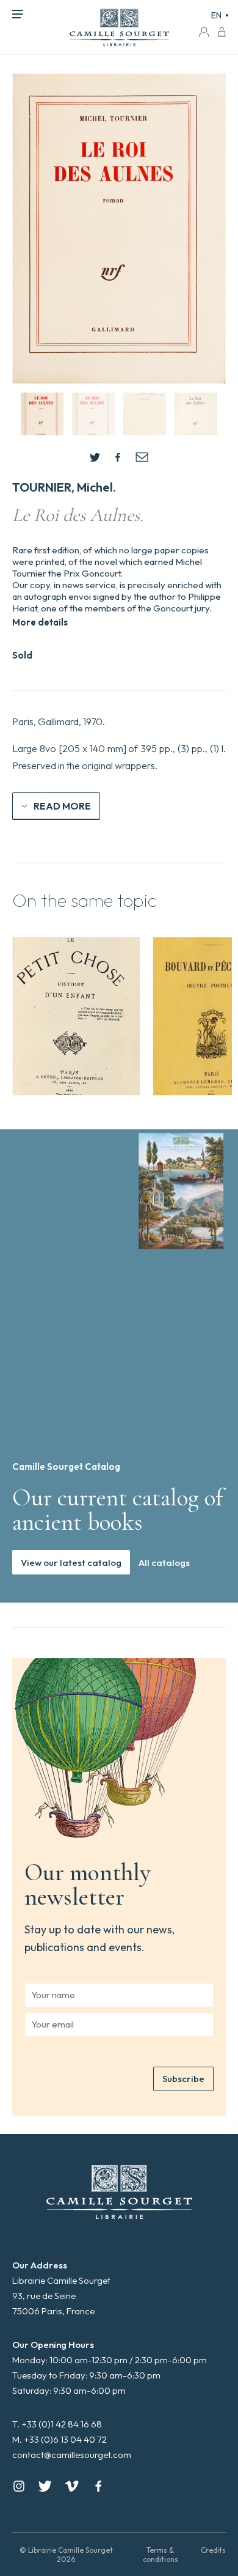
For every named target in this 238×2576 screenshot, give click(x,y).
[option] (76, 1016)
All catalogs (164, 1563)
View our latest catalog (71, 1563)
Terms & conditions (160, 2555)
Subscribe (183, 2079)
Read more (62, 806)
